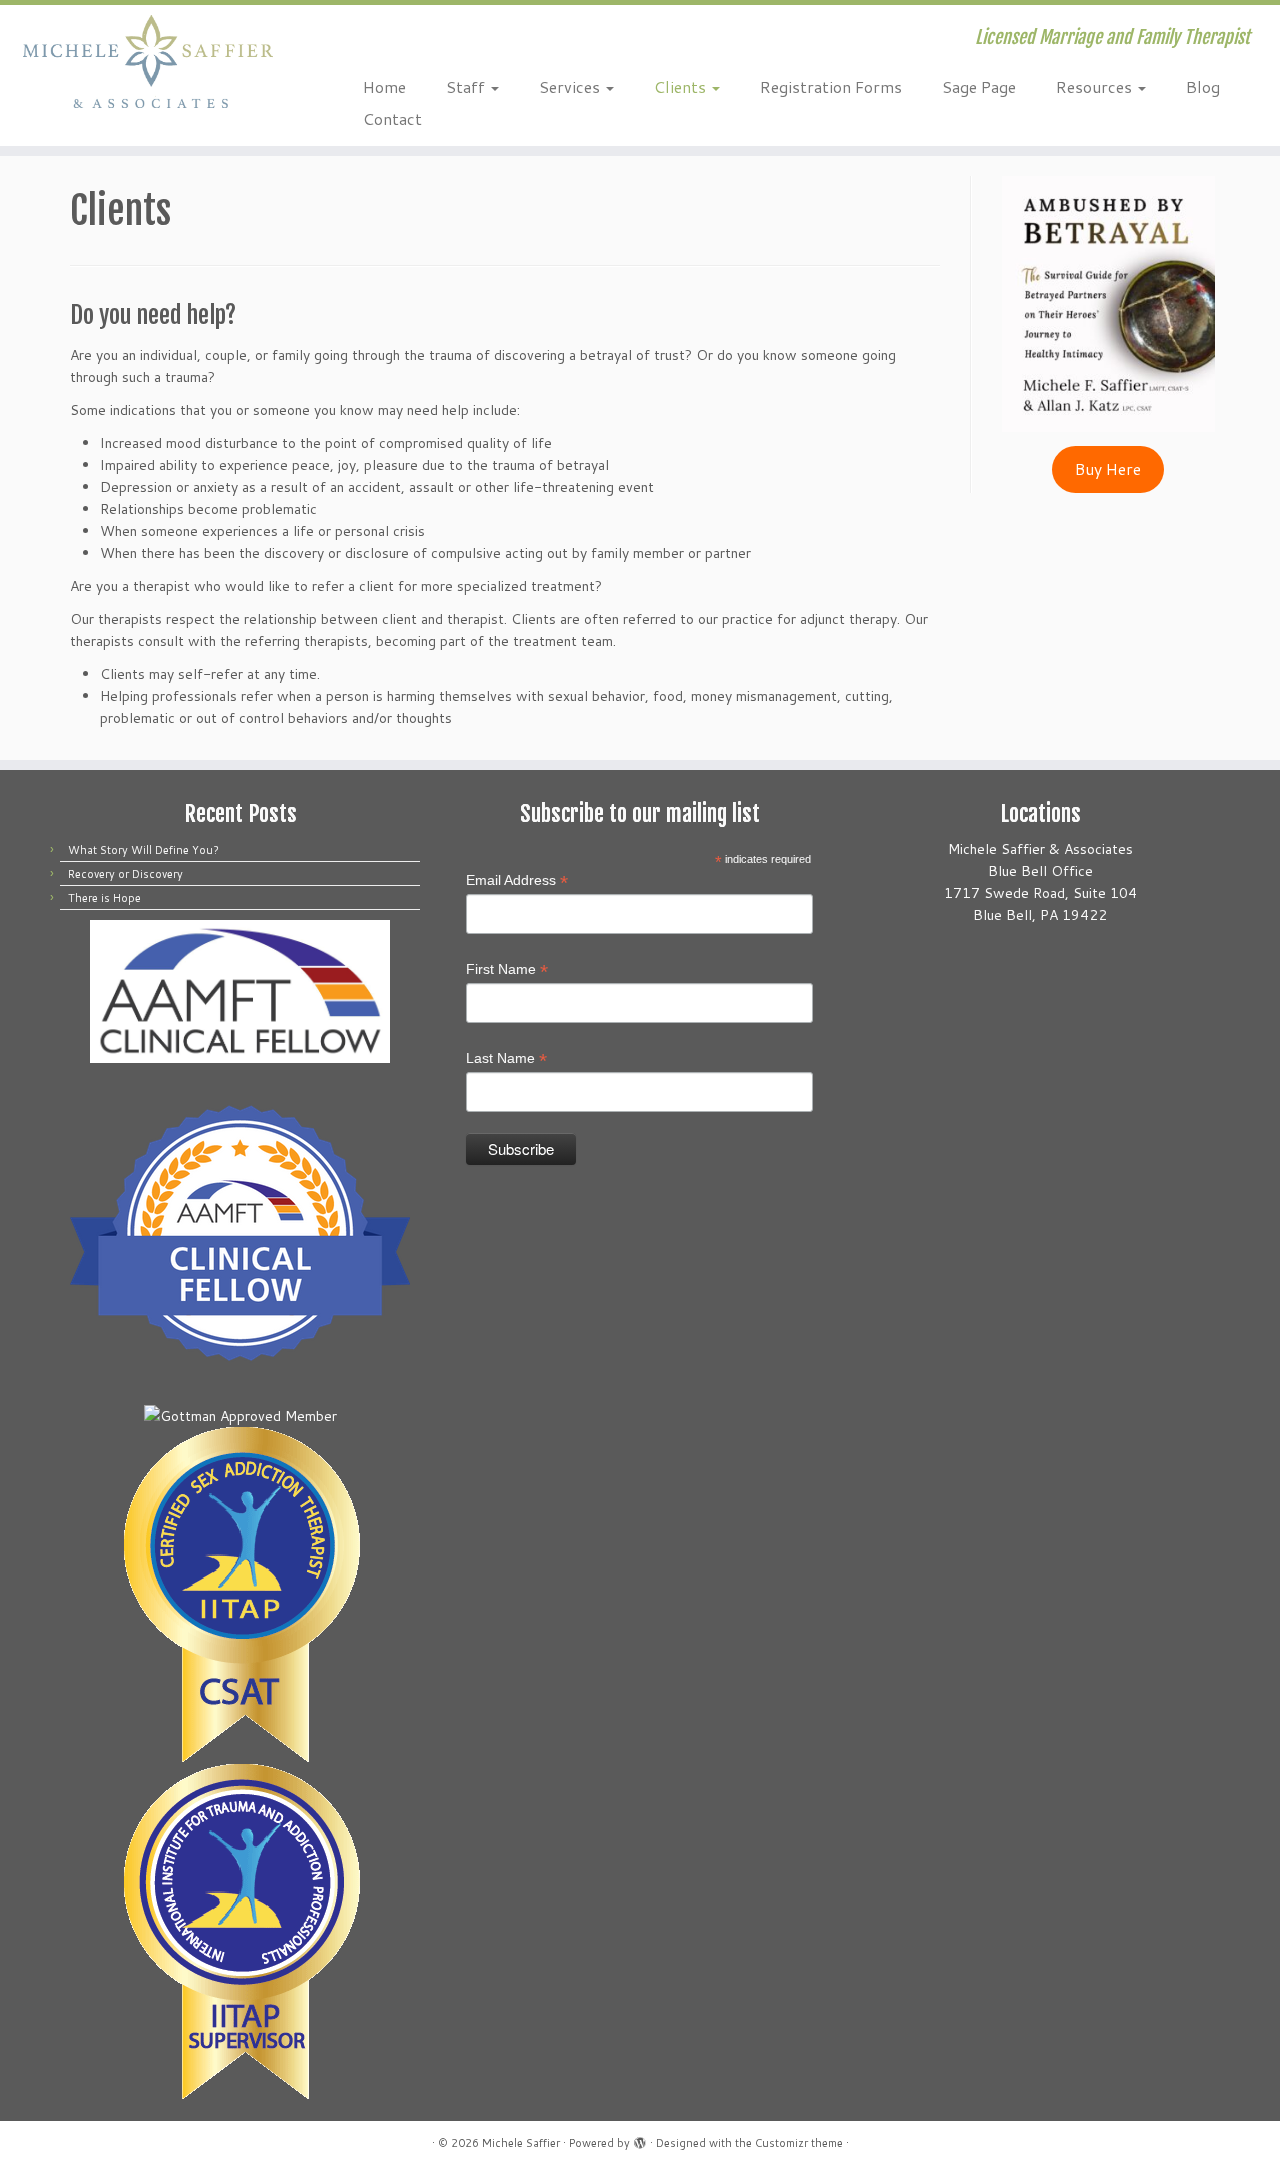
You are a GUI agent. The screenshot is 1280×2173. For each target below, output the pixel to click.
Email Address (517, 881)
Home (384, 86)
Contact (392, 118)
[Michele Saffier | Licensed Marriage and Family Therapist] (147, 61)
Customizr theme (799, 2143)
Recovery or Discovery (125, 874)
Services (571, 86)
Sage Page (979, 86)
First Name (507, 970)
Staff (467, 86)
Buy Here (1108, 469)
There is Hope (104, 898)
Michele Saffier (521, 2143)
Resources (1096, 86)
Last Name (506, 1059)
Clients (682, 86)
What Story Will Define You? (143, 850)
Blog (1203, 86)
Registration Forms (831, 86)
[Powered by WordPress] (640, 2139)
